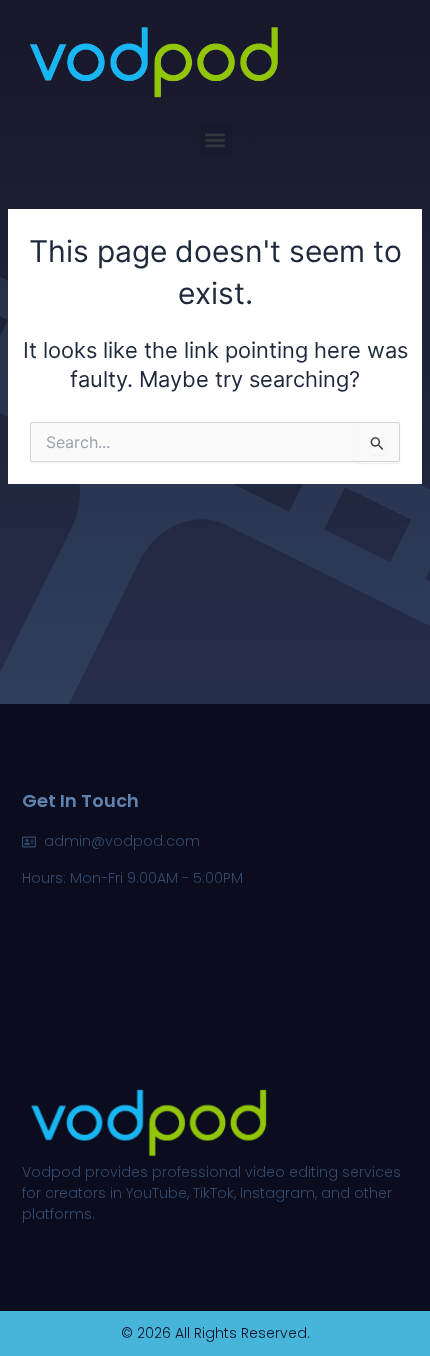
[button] (215, 140)
